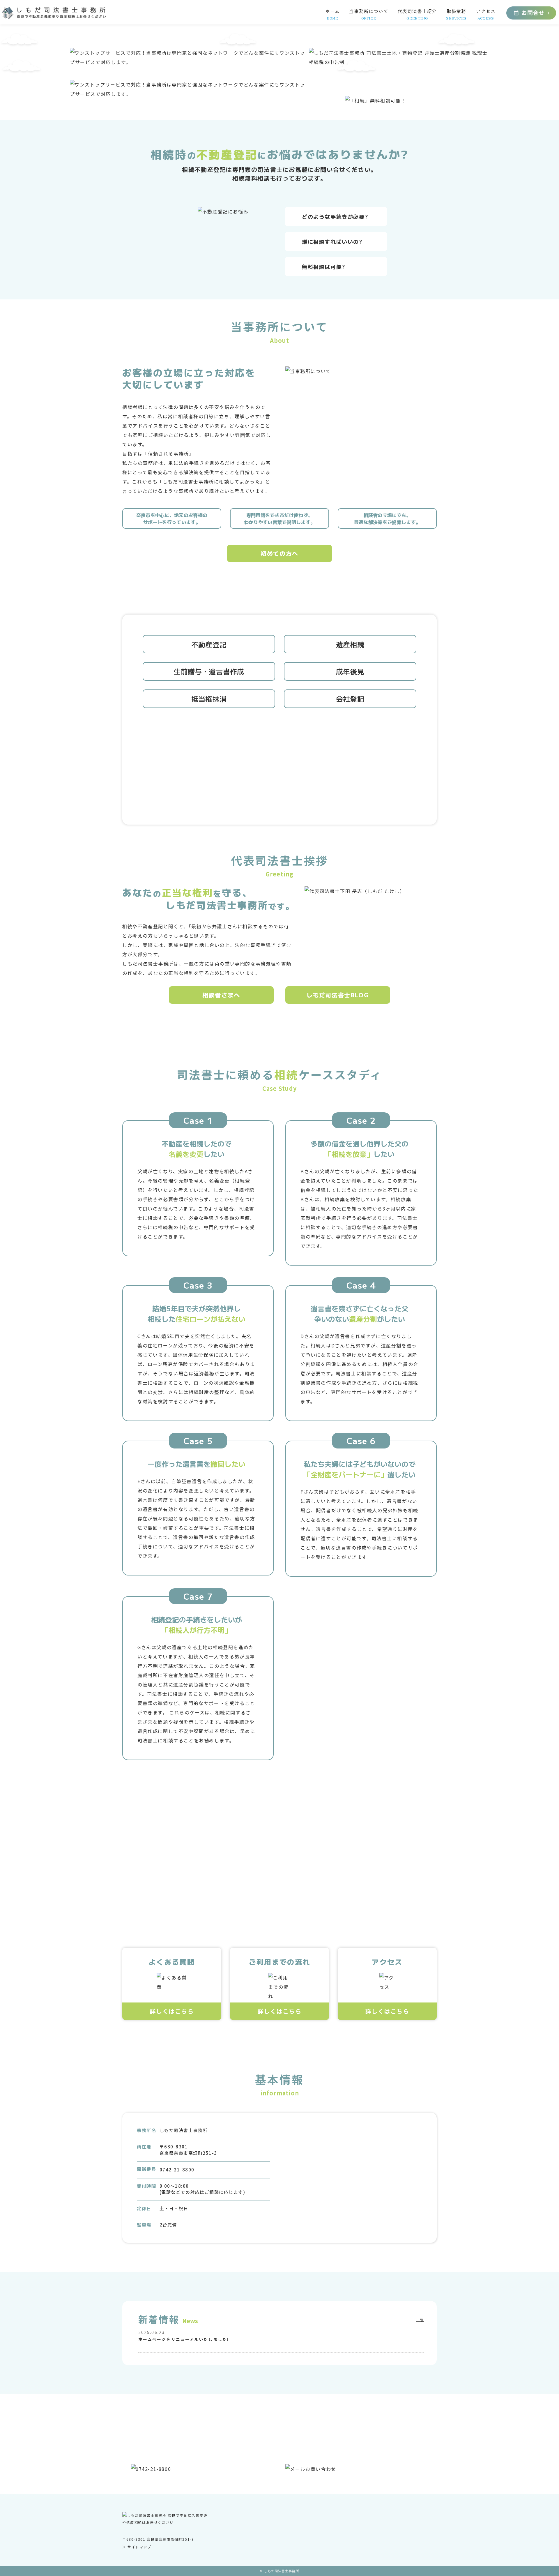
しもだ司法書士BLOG (338, 995)
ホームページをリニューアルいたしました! (184, 2339)
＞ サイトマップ (137, 2546)
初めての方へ (279, 553)
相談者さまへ (221, 995)
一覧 (420, 2320)
